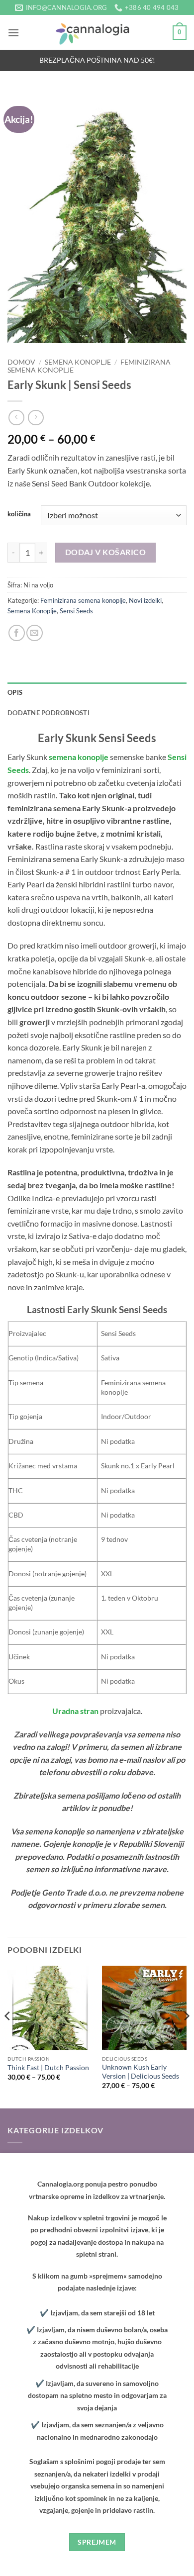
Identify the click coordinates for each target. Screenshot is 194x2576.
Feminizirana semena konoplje (83, 600)
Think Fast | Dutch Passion (48, 2068)
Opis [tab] (15, 692)
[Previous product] (36, 418)
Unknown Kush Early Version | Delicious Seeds (141, 2072)
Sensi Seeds (76, 611)
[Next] (186, 2036)
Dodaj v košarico (105, 552)
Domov (21, 362)
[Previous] (8, 2036)
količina (19, 514)
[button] (13, 33)
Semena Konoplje (78, 362)
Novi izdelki (145, 600)
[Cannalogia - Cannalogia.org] (97, 32)
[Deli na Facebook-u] (17, 633)
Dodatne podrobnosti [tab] (48, 713)
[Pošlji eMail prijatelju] (35, 633)
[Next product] (16, 418)
